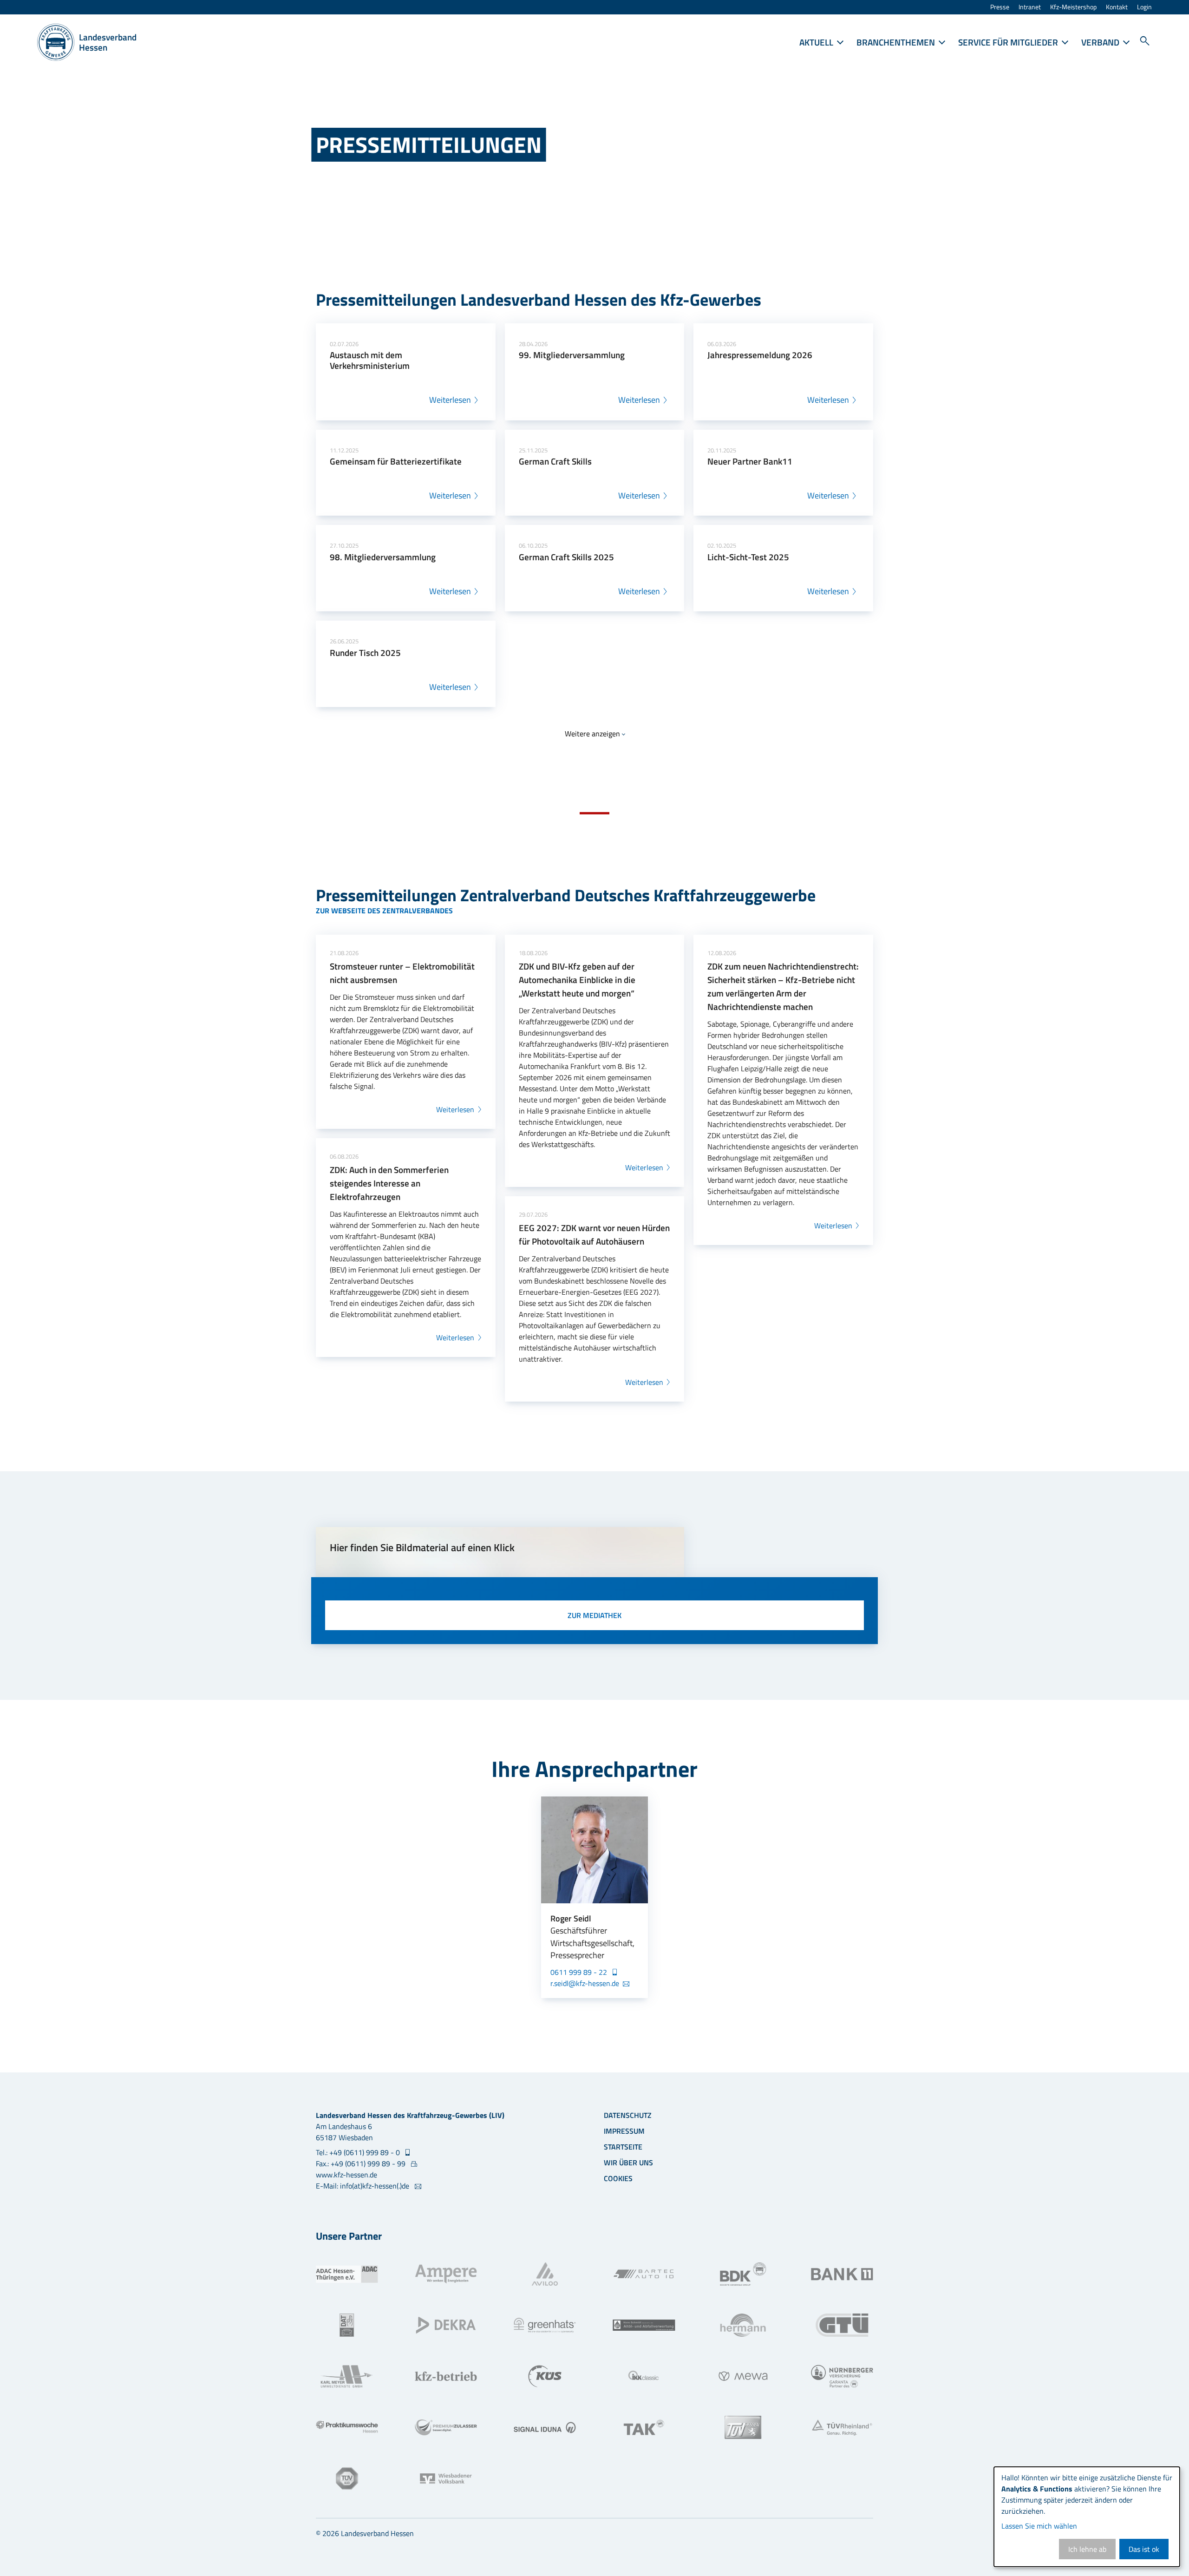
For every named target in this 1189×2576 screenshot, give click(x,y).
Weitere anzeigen (592, 734)
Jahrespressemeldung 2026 (760, 355)
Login (1144, 7)
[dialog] (1087, 2517)
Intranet (1030, 7)
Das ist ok (1144, 2549)
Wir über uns (628, 2163)
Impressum (624, 2131)
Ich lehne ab (1087, 2549)
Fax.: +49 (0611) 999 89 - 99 (362, 2163)
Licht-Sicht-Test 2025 (748, 557)
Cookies (618, 2178)
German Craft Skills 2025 (566, 557)
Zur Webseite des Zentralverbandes (384, 911)
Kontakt (1117, 7)
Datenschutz (628, 2115)
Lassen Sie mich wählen (1039, 2526)
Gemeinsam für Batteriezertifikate (396, 461)
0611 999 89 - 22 (580, 1972)
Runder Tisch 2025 (365, 652)
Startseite (623, 2147)
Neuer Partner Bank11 (750, 461)
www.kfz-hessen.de (346, 2175)
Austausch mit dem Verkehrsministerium (370, 360)
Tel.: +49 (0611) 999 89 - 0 (359, 2152)
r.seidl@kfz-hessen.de (585, 1983)
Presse (1000, 7)
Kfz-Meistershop (1073, 7)
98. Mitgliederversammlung (383, 557)
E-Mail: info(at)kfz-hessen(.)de (363, 2186)
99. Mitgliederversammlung (572, 355)
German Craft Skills (555, 461)
